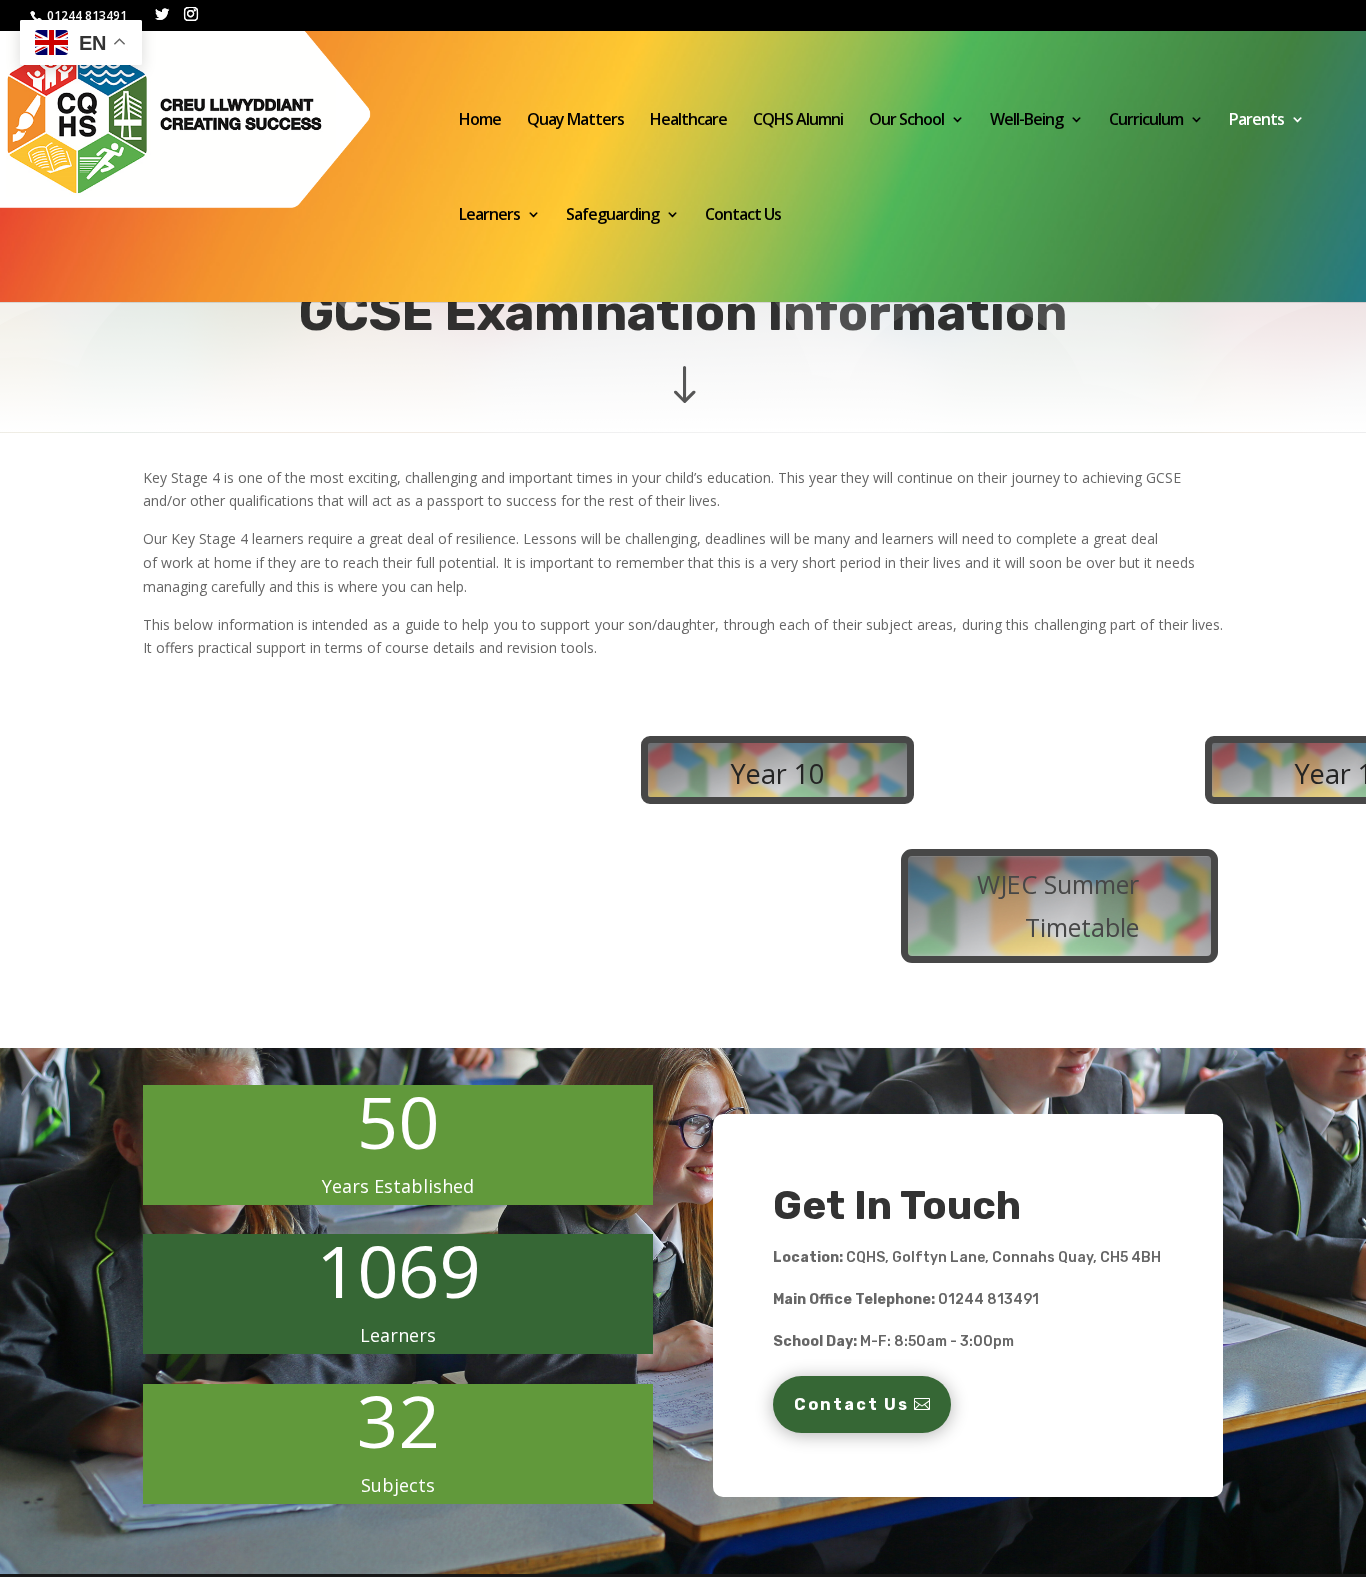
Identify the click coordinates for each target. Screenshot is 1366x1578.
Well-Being (1026, 121)
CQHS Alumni (798, 121)
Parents (1256, 121)
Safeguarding (612, 216)
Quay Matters (575, 121)
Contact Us (743, 216)
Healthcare (688, 121)
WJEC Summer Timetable (1058, 905)
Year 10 (777, 773)
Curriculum (1146, 121)
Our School (906, 121)
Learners (489, 216)
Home (480, 121)
